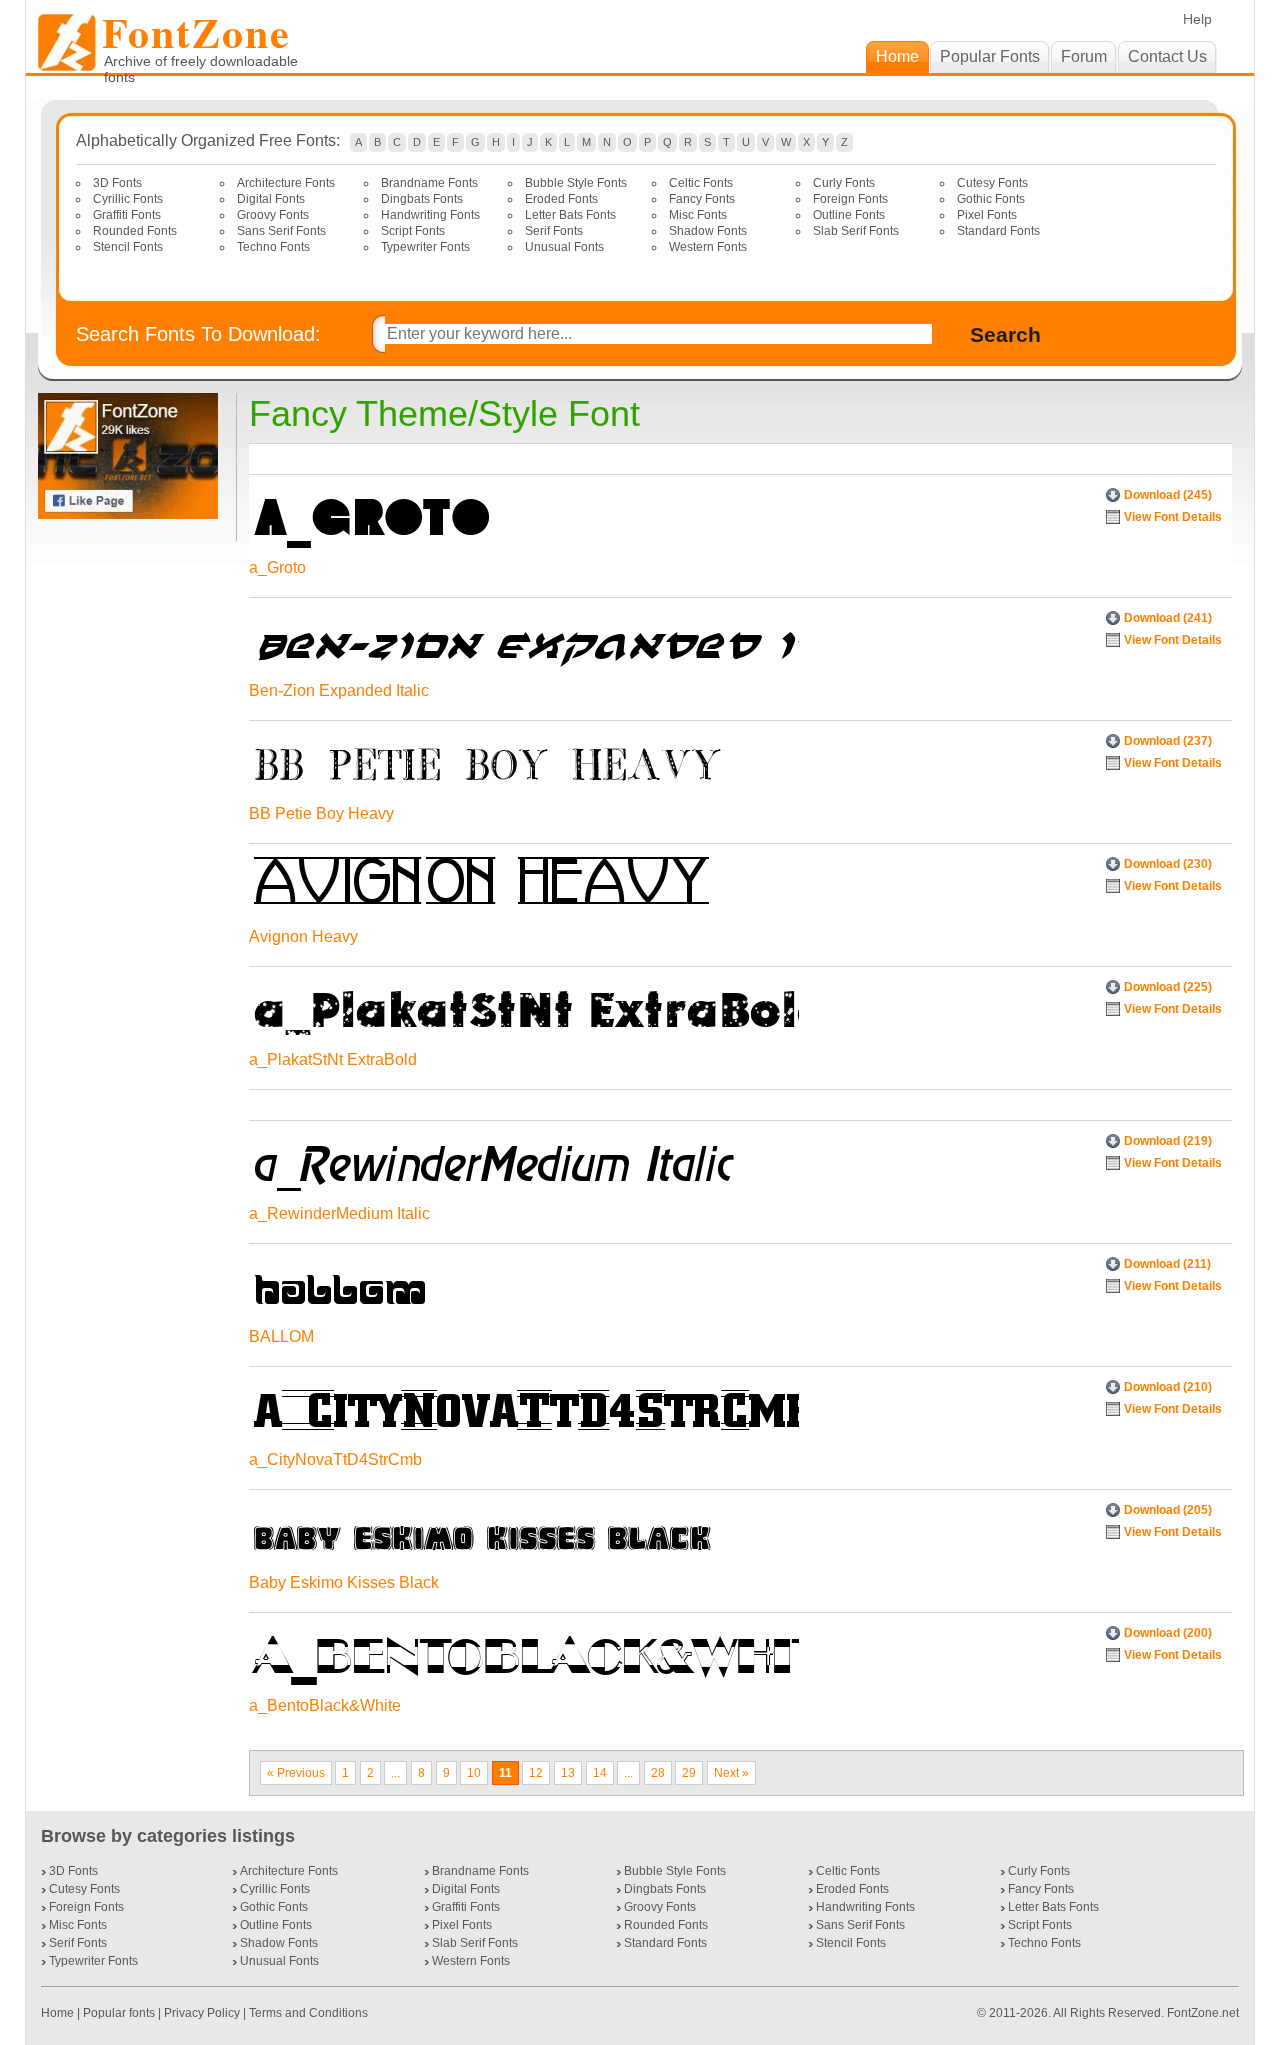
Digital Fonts (271, 199)
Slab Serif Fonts (856, 231)
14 (600, 1773)
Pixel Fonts (987, 215)
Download (1168, 495)
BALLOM (281, 1336)
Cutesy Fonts (992, 183)
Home (59, 2013)
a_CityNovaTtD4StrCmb (335, 1459)
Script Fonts (413, 231)
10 (474, 1773)
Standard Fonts (998, 231)
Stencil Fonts (128, 247)
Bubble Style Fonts (576, 183)
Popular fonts (119, 2013)
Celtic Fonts (701, 183)
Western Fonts (708, 247)
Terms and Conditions (308, 2013)
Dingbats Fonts (422, 199)
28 (658, 1773)
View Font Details (1173, 517)
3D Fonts (117, 183)
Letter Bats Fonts (570, 215)
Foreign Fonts (850, 199)
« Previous (296, 1773)
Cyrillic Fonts (128, 199)
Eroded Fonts (561, 199)
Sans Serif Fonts (281, 231)
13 (568, 1773)
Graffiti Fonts (127, 215)
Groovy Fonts (273, 215)
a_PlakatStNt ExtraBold (333, 1059)
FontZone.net (1203, 2013)
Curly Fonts (844, 183)
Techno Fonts (273, 247)
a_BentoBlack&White (325, 1705)
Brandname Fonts (429, 183)
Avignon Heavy (303, 936)
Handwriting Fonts (430, 215)
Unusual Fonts (564, 247)
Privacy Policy (202, 2013)
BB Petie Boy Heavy (321, 813)
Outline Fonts (849, 215)
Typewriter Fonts (425, 247)
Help (1197, 19)
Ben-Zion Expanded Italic (339, 690)
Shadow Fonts (708, 231)
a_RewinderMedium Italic (339, 1213)
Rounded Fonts (135, 231)
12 (536, 1773)
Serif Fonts (554, 231)
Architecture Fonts (286, 183)
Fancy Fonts (702, 199)
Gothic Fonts (991, 199)
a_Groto (277, 567)
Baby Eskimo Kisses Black (344, 1582)
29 (689, 1773)
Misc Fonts (698, 215)
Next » (731, 1773)
